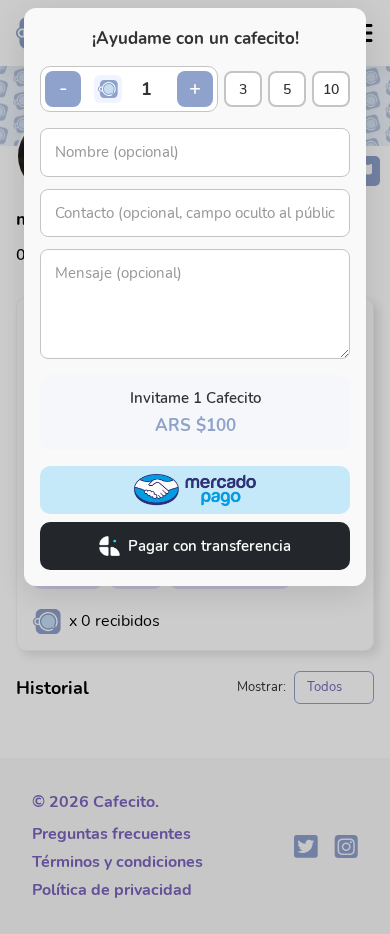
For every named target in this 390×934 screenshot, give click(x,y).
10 (331, 89)
